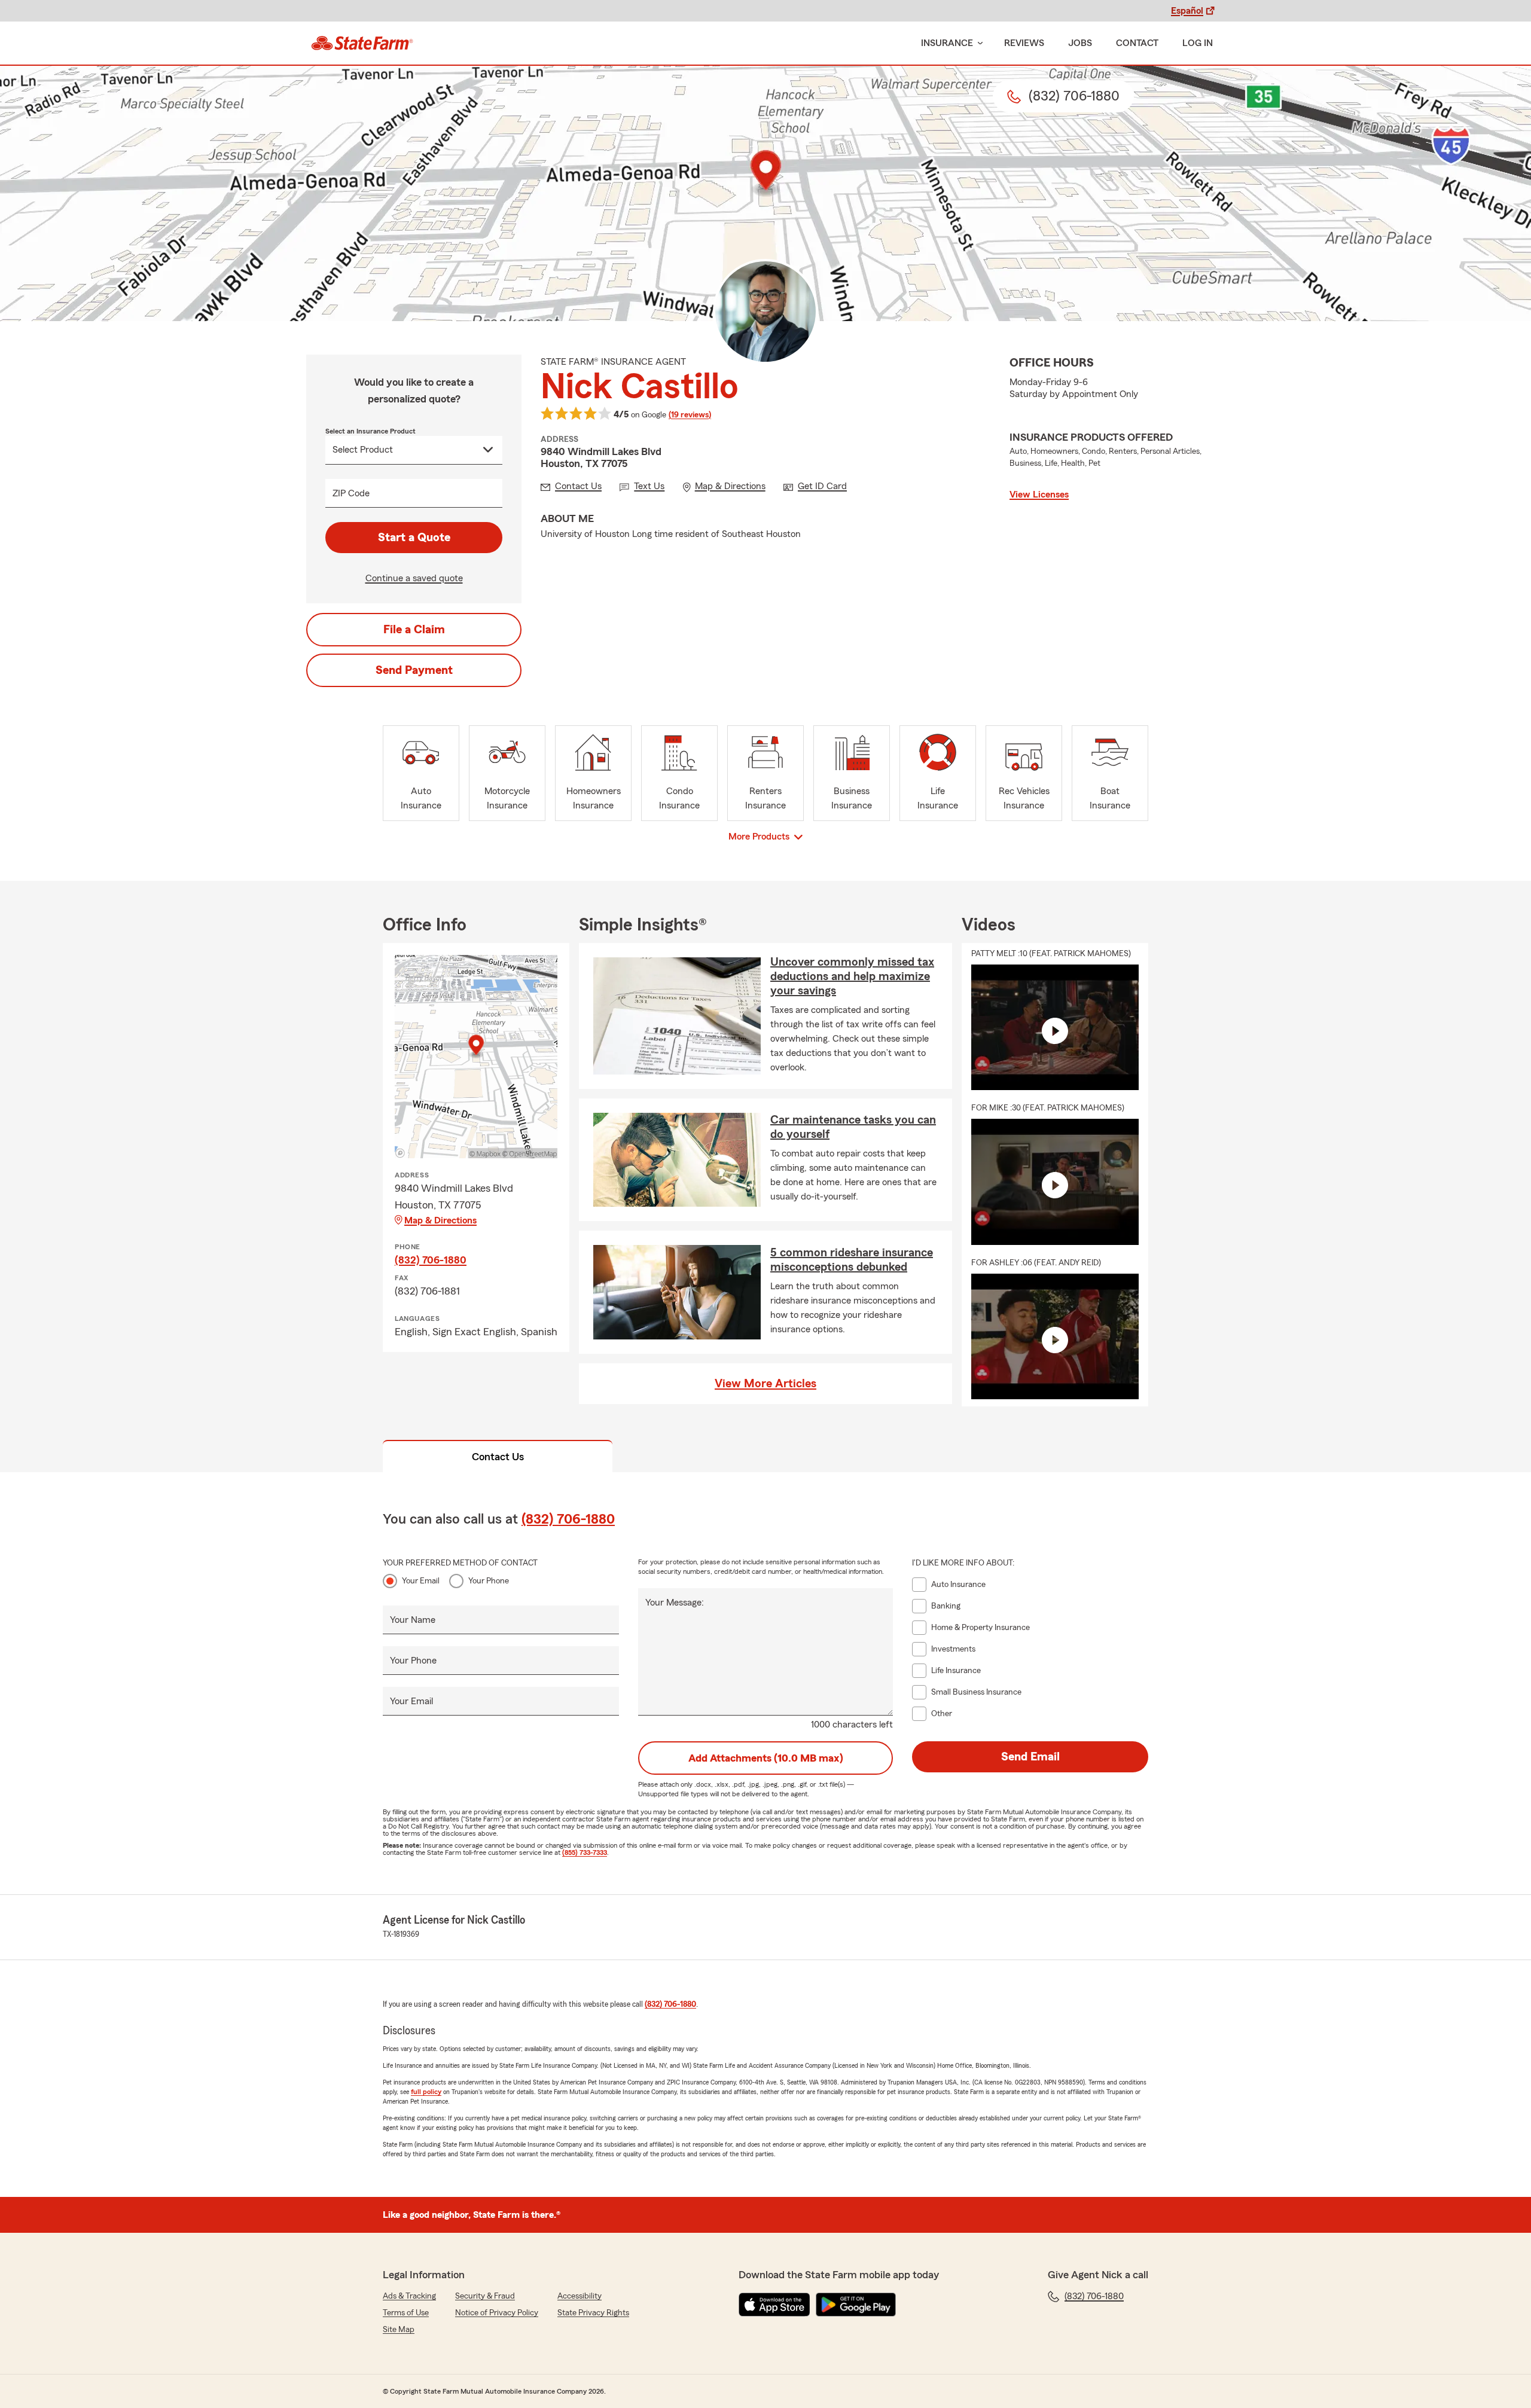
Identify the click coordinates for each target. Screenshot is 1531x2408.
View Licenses (1039, 495)
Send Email (1030, 1757)
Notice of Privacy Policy (497, 2313)
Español (1187, 11)
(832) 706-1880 (431, 1260)
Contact (1137, 43)
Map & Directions (440, 1220)
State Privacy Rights (593, 2313)
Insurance (947, 43)
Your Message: (675, 1603)
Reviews (1024, 43)
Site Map (399, 2330)
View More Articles (765, 1384)
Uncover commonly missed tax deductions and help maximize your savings (852, 976)
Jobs (1080, 43)
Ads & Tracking (409, 2296)
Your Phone (489, 1581)
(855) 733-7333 (585, 1852)
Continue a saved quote (414, 578)
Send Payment (414, 670)
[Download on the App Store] (774, 2305)
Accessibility (580, 2296)
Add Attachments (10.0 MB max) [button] (766, 1758)
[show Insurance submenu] (978, 43)
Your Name (413, 1620)
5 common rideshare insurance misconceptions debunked (852, 1260)
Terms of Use (406, 2313)
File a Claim (414, 630)
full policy (426, 2092)
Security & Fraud (485, 2296)
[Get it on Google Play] (856, 2305)
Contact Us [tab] (498, 1457)
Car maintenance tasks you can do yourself (853, 1127)
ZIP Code (351, 493)
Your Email (421, 1581)
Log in (1198, 43)
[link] (362, 43)
